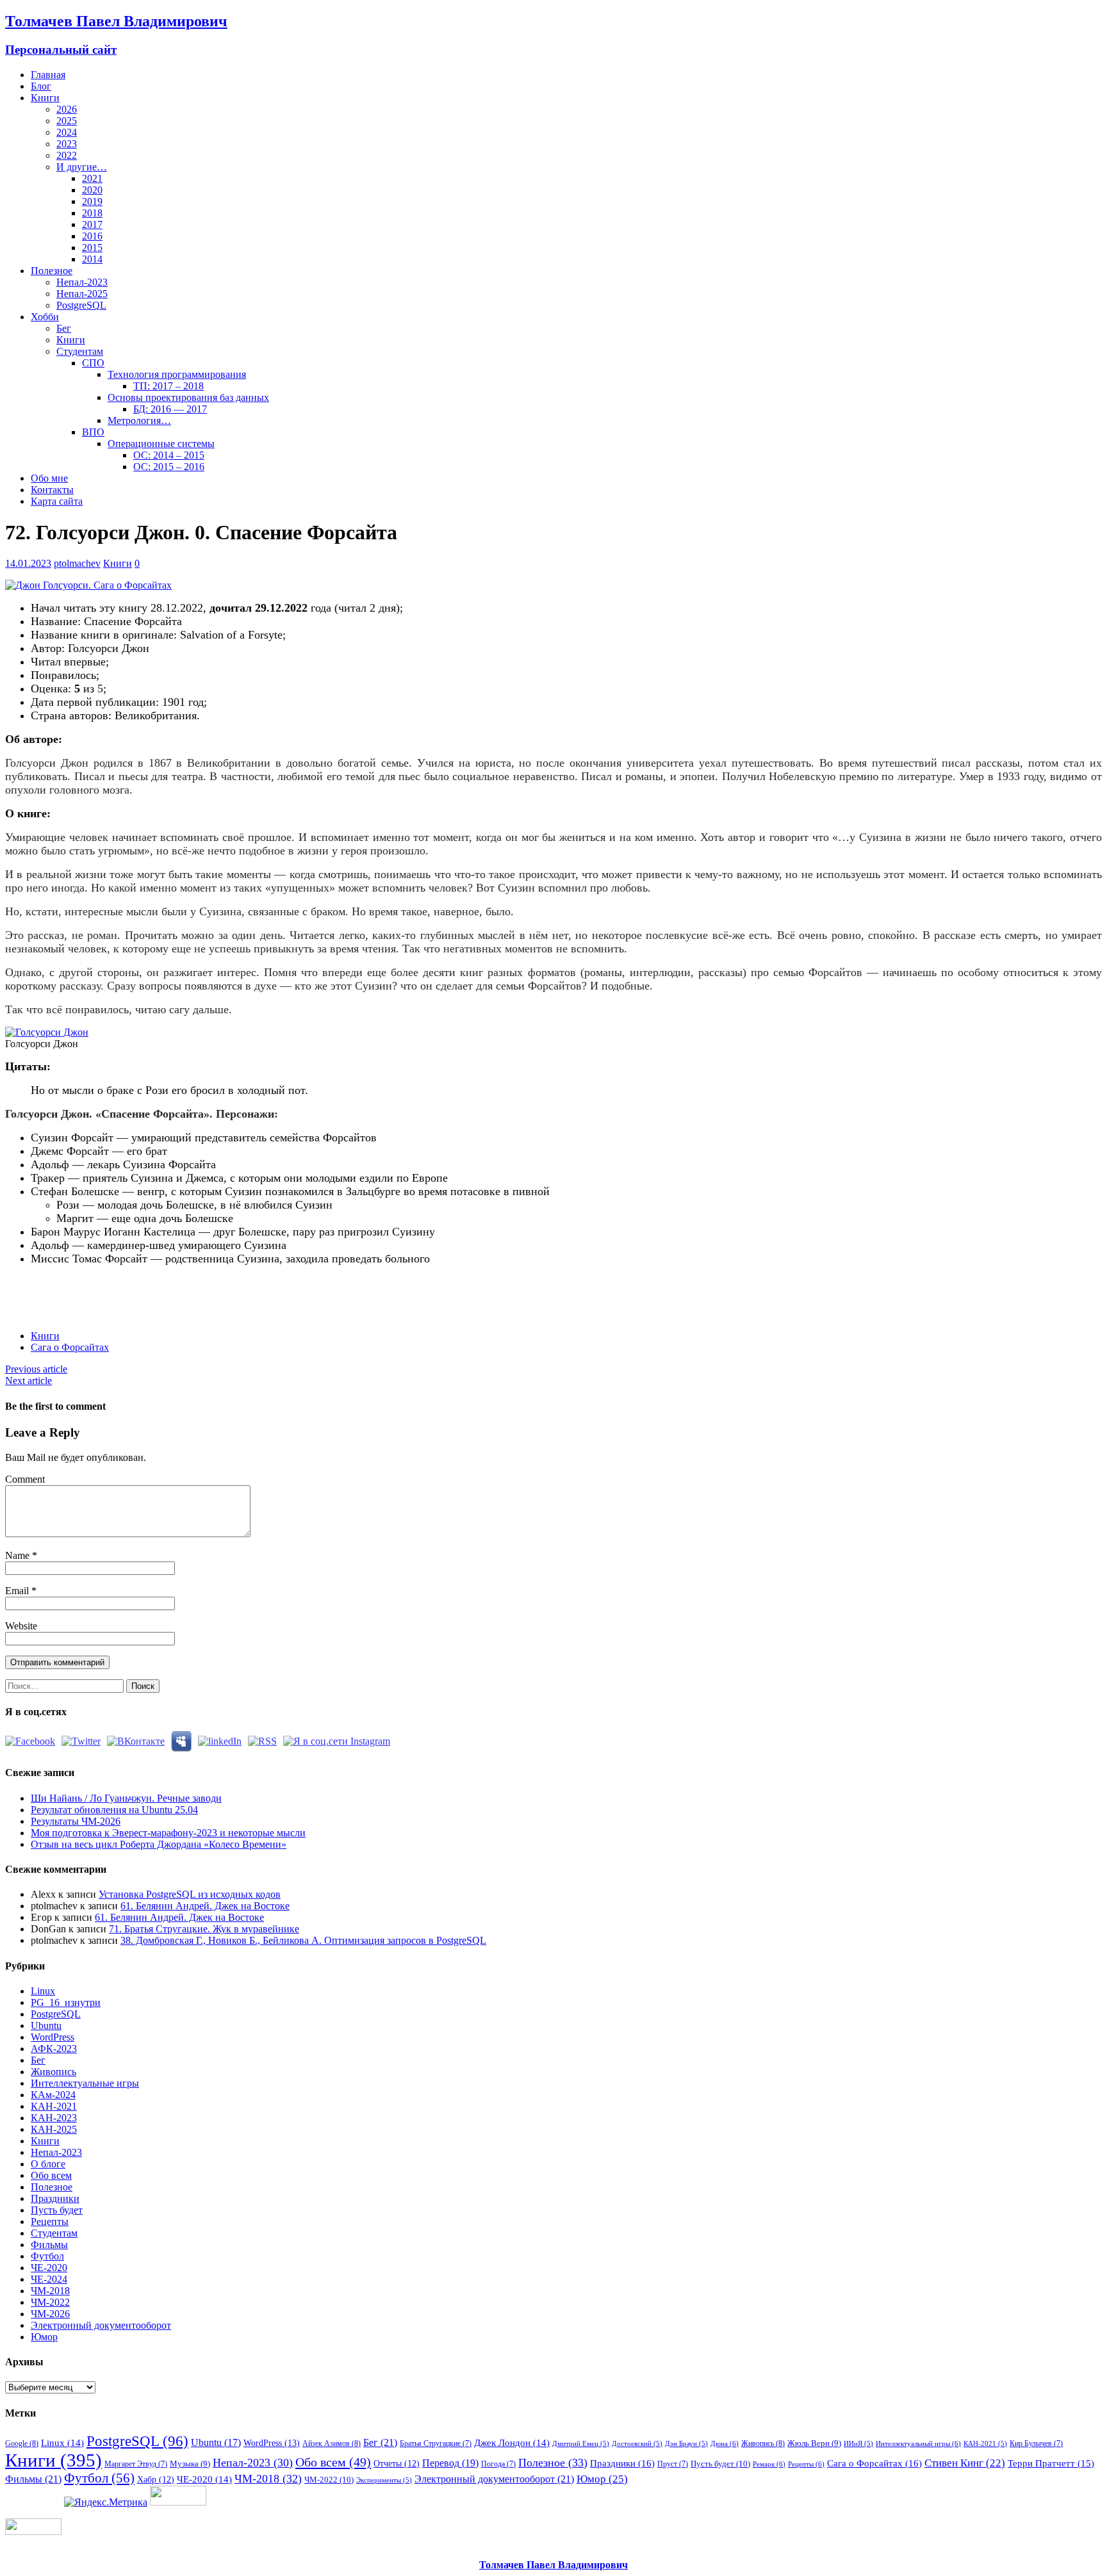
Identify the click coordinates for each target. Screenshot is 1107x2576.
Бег (64, 328)
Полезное (52, 271)
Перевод (450, 2463)
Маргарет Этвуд (136, 2464)
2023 (67, 144)
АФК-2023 (54, 2049)
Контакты (52, 490)
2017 (92, 224)
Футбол (47, 2256)
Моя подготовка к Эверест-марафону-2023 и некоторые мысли (168, 1833)
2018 (92, 213)
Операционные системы (161, 444)
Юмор (44, 2337)
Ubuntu (46, 2026)
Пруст (673, 2464)
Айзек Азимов (332, 2443)
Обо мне (49, 478)
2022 (67, 155)
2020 (92, 190)
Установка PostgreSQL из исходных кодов (190, 1894)
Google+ (162, 1287)
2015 (92, 248)
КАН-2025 (54, 2129)
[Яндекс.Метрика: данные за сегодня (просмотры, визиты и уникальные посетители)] (106, 2502)
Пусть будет (57, 2210)
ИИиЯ (858, 2444)
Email (18, 1591)
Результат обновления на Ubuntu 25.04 (114, 1810)
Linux (43, 1991)
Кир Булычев (1036, 2443)
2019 (92, 201)
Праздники (55, 2198)
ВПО (93, 432)
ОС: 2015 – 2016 (169, 467)
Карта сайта (57, 501)
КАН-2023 (54, 2118)
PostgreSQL (81, 305)
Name (19, 1555)
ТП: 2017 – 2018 (168, 386)
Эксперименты (384, 2480)
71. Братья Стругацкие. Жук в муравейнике (204, 1929)
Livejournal (185, 1287)
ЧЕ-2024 (49, 2279)
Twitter (67, 1287)
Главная (48, 75)
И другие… (82, 167)
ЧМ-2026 (50, 2314)
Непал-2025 (82, 294)
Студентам (80, 351)
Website (21, 1626)
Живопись (53, 2072)
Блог (41, 86)
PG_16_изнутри (66, 2002)
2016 (92, 236)
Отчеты (397, 2463)
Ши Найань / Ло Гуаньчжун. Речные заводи (126, 1798)
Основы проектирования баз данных (188, 397)
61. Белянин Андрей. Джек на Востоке (205, 1906)
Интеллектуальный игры (918, 2443)
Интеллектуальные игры (85, 2083)
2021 (92, 178)
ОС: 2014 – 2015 (169, 455)
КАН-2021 (54, 2106)
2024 (67, 132)
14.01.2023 (28, 563)
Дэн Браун (686, 2444)
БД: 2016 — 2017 (170, 409)
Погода (498, 2464)
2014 (92, 259)
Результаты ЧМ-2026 (76, 1821)
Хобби (45, 317)
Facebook (43, 1287)
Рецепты (50, 2221)
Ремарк (769, 2464)
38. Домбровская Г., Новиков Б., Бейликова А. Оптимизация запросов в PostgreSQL (303, 1940)
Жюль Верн (814, 2443)
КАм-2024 (53, 2095)
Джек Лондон (512, 2443)
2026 (67, 109)
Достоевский (637, 2444)
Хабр (156, 2479)
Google (22, 2443)
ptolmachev (77, 563)
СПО (93, 363)
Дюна (725, 2443)
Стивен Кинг (965, 2463)
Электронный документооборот (101, 2325)
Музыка (190, 2464)
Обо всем (51, 2175)
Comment (25, 1479)
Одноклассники (114, 1287)
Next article (29, 1381)
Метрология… (139, 420)
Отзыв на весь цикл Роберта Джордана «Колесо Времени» (159, 1844)
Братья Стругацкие (436, 2443)
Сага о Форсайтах (70, 1347)
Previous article (36, 1369)
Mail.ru (138, 1287)
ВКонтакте (91, 1287)
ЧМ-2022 (50, 2302)
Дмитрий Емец (581, 2444)
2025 (67, 121)
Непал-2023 (82, 282)
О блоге (48, 2164)
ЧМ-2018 (50, 2291)
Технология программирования (177, 374)
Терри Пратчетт (1051, 2463)
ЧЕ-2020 (49, 2268)
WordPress (53, 2037)
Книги (45, 98)
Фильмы (49, 2245)
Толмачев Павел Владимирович (553, 2565)
